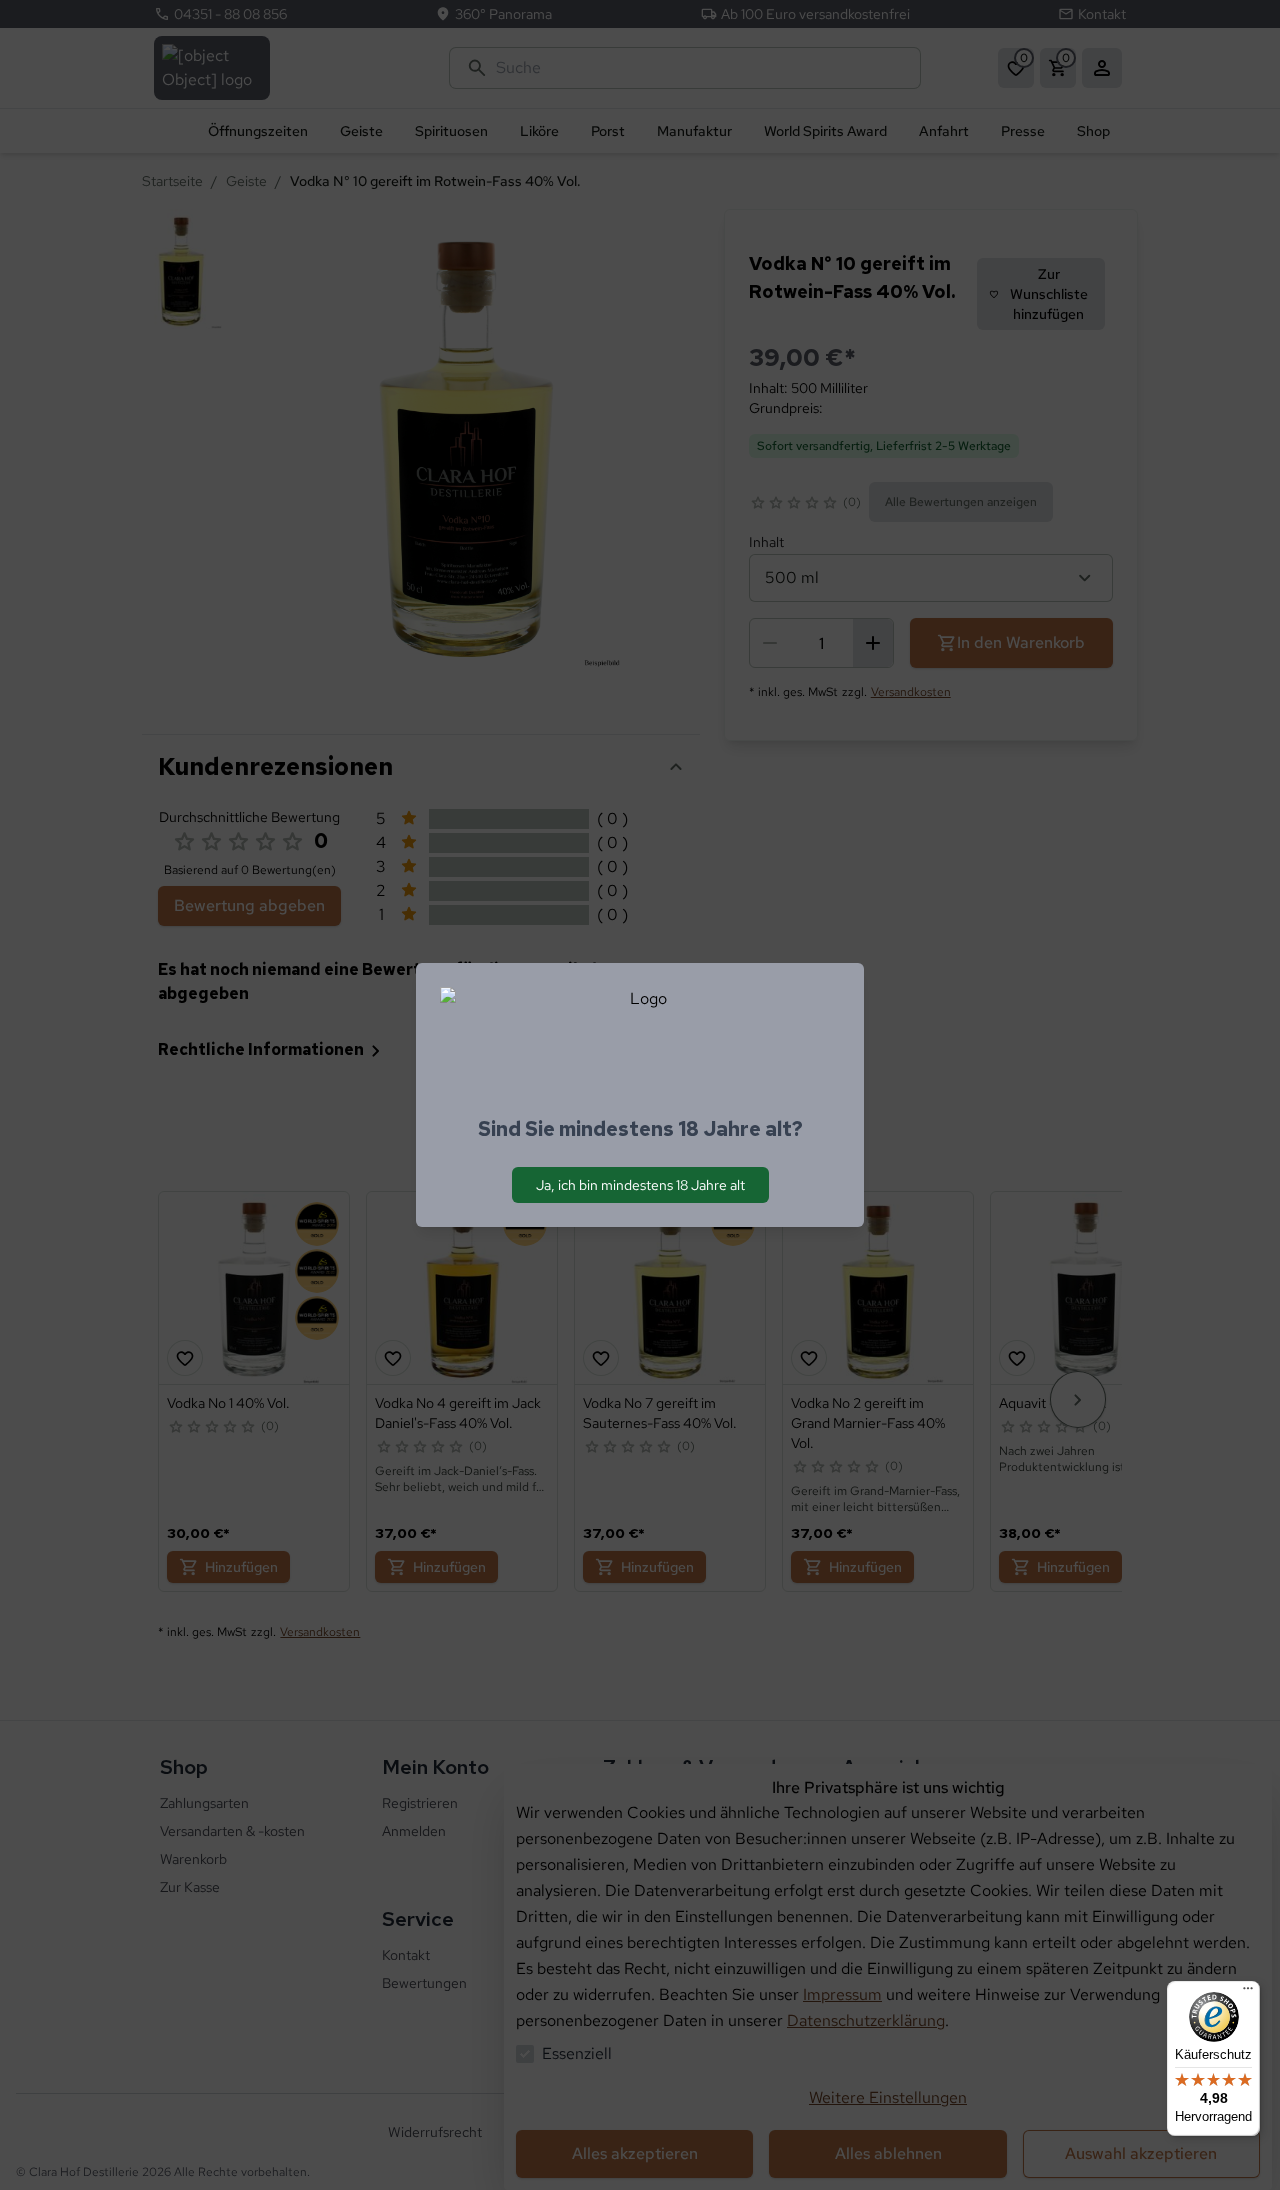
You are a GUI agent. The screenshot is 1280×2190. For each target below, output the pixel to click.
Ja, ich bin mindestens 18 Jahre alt (640, 1185)
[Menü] (1248, 1993)
